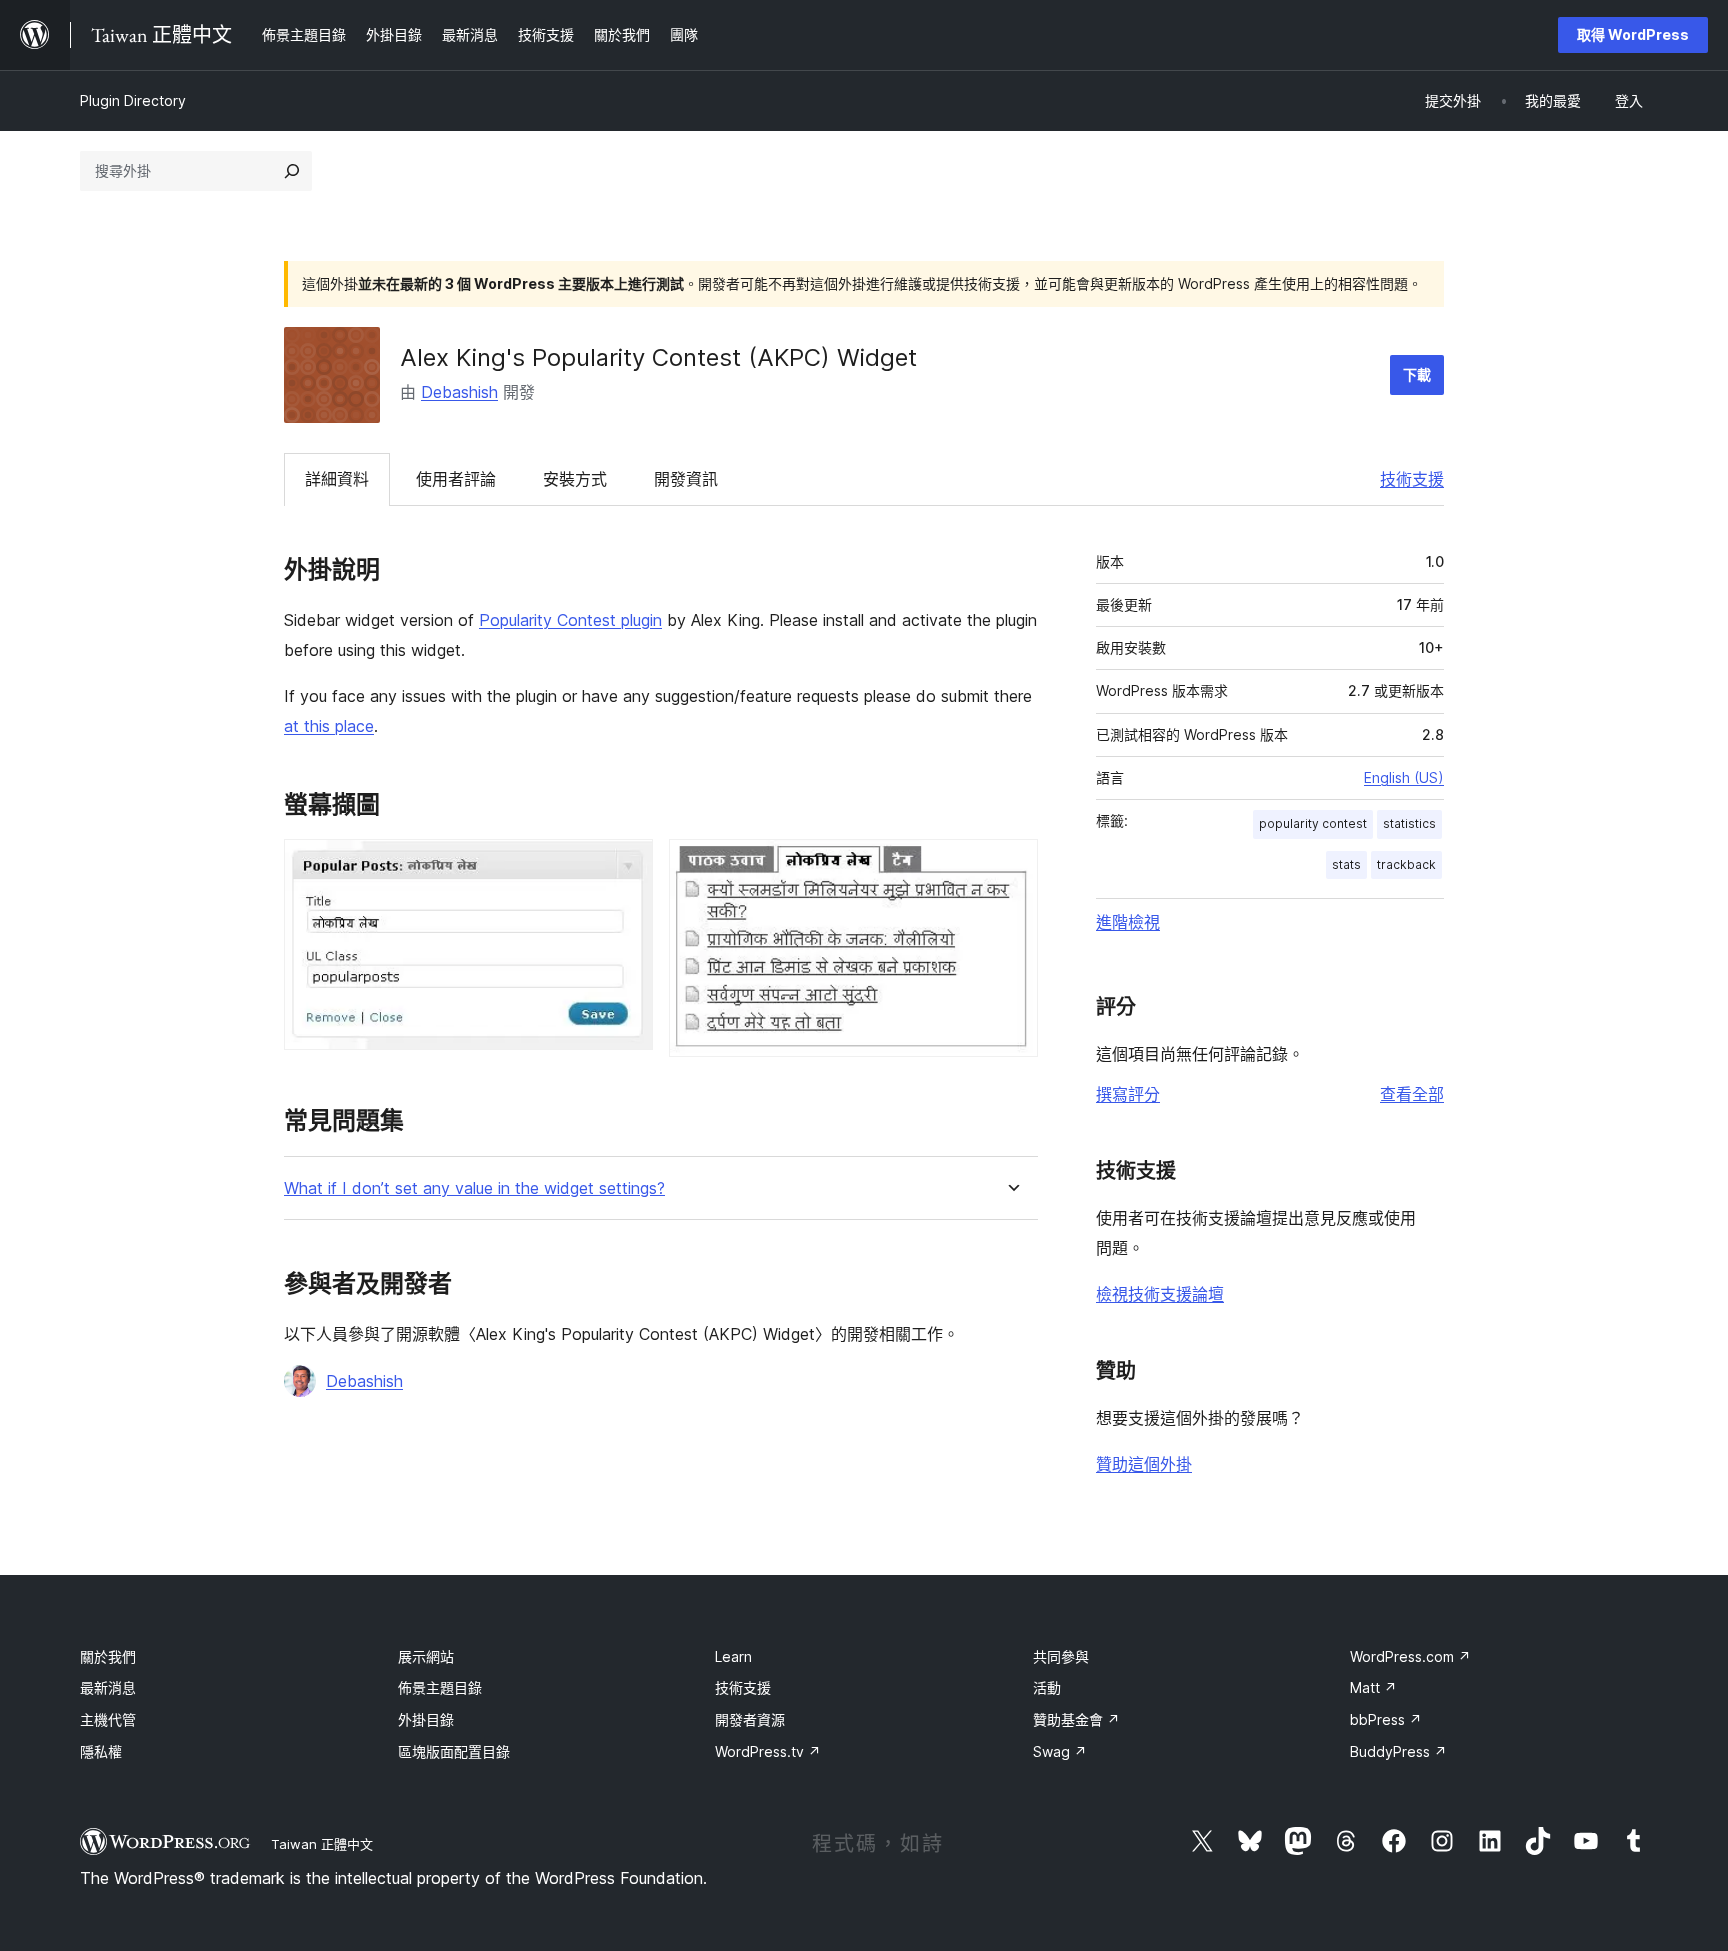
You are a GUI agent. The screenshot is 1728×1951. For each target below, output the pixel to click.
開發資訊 (686, 479)
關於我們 (108, 1656)
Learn (733, 1656)
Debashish (459, 392)
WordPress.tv (768, 1751)
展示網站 (426, 1656)
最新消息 (108, 1687)
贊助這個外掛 (1144, 1464)
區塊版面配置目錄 (454, 1751)
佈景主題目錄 (440, 1687)
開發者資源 (750, 1719)
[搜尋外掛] (292, 171)
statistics (1409, 823)
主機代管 (108, 1719)
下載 (1417, 374)
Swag (1060, 1751)
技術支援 (1412, 479)
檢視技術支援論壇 (1160, 1294)
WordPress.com (1410, 1656)
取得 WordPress (1633, 34)
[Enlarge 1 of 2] (626, 866)
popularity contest (1313, 823)
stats (1346, 864)
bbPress (1386, 1719)
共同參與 (1061, 1656)
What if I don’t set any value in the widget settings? (474, 1188)
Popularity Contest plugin (570, 620)
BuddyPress (1398, 1751)
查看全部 (1412, 1094)
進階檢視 (1128, 922)
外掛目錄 (426, 1719)
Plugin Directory (133, 100)
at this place (329, 726)
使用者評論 (456, 479)
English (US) (1404, 777)
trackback (1406, 864)
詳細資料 (337, 479)
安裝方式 (575, 479)
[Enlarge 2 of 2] (1011, 866)
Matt (1373, 1687)
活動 (1047, 1687)
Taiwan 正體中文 (322, 1844)
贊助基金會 (1076, 1719)
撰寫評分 (1128, 1094)
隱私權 (101, 1751)
